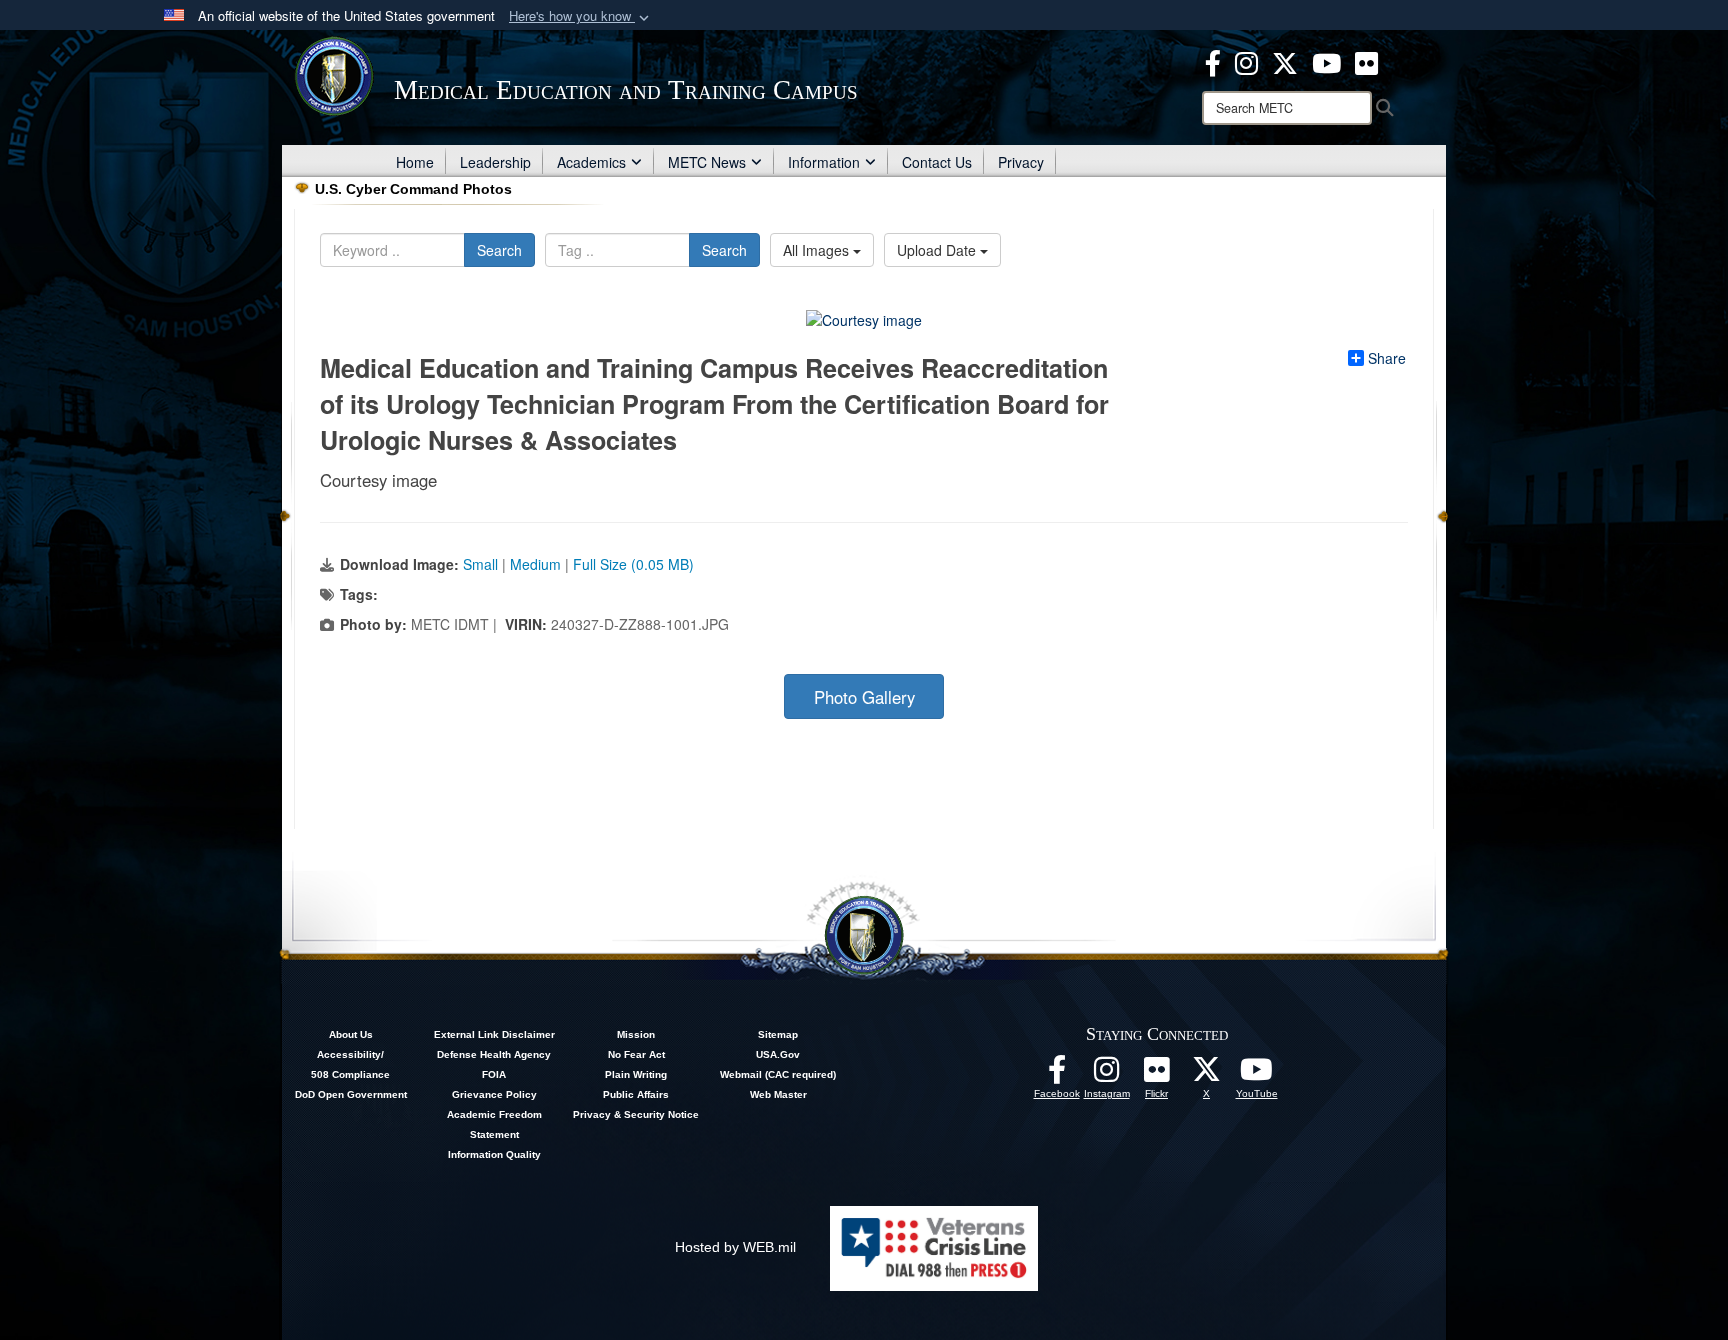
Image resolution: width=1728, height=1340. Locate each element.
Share (1387, 358)
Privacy (1021, 162)
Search (499, 250)
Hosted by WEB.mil (735, 1247)
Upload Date (938, 250)
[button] (581, 16)
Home (415, 162)
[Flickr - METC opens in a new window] (1366, 61)
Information (824, 162)
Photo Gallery (864, 697)
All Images (818, 250)
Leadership (495, 162)
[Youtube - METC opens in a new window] (1326, 61)
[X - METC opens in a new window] (1285, 61)
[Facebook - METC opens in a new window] (1213, 61)
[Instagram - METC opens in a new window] (1246, 61)
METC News (707, 162)
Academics (591, 162)
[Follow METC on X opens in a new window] (1207, 1075)
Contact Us (937, 162)
